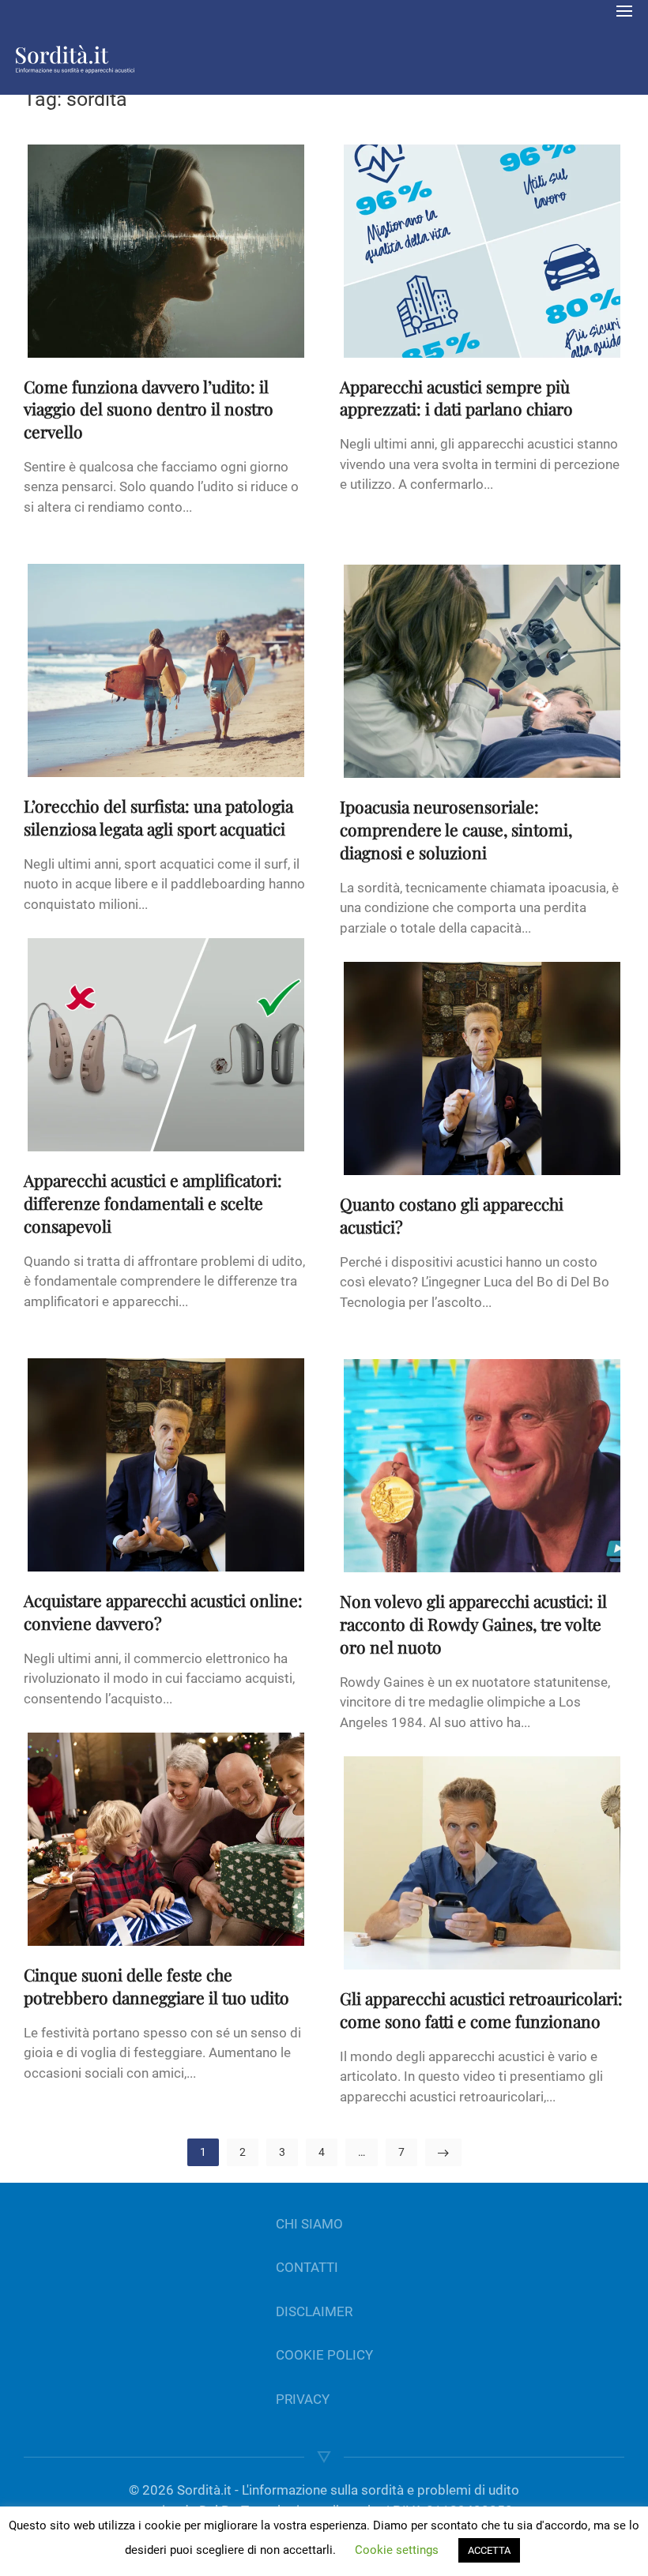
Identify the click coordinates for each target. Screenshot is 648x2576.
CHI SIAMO (309, 2224)
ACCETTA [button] (489, 2550)
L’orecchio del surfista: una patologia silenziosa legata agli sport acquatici (158, 817)
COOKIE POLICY (324, 2355)
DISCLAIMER (314, 2311)
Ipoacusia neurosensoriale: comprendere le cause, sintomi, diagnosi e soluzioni (456, 829)
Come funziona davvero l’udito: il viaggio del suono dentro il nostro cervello (149, 409)
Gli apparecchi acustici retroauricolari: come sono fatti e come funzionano (481, 2009)
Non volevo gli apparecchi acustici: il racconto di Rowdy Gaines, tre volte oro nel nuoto (473, 1624)
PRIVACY (303, 2399)
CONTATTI (307, 2267)
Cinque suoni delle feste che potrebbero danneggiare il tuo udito (156, 1986)
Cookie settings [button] (397, 2550)
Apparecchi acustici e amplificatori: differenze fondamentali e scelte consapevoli (153, 1203)
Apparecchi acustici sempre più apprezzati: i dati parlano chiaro (456, 398)
